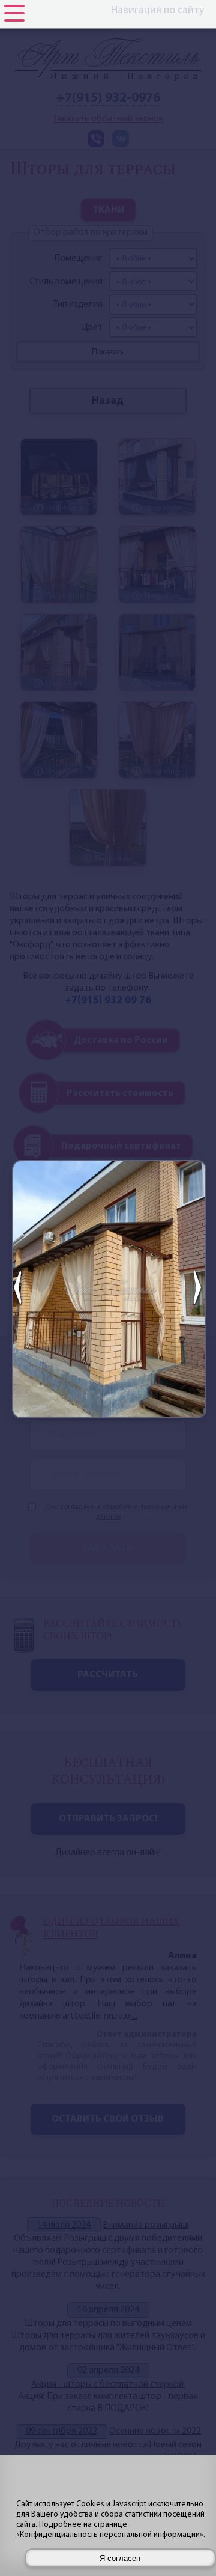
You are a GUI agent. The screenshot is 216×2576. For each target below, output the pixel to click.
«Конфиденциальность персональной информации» (110, 2535)
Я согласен (120, 2558)
